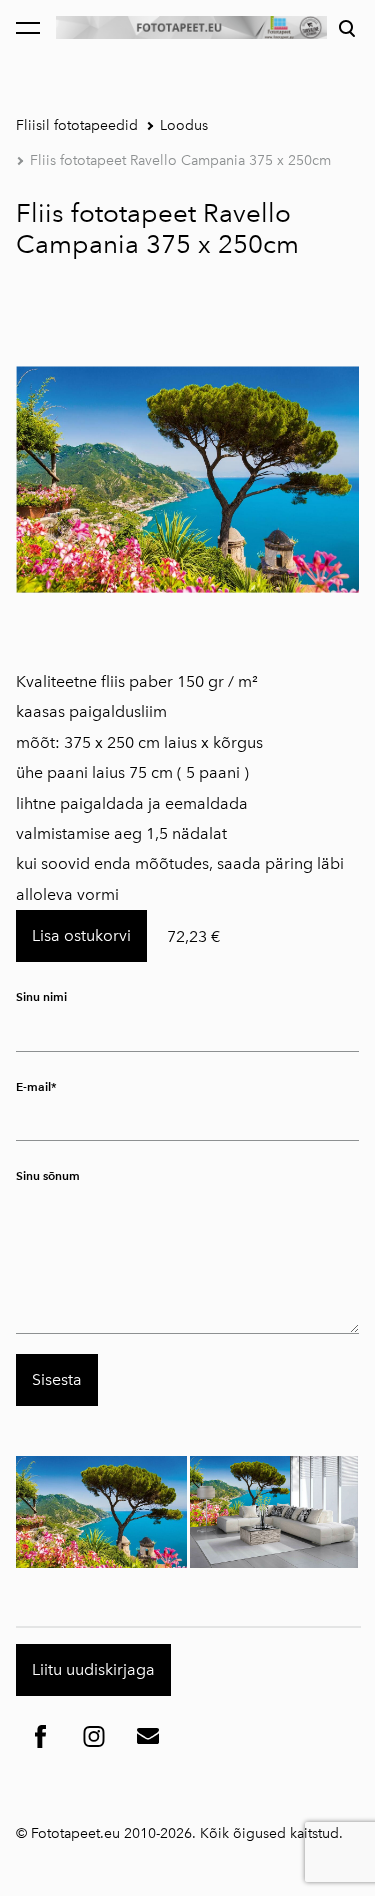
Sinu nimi (41, 996)
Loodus (184, 125)
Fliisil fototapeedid (77, 125)
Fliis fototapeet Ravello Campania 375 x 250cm (180, 160)
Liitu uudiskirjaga (93, 1669)
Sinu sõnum (48, 1175)
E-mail (33, 1086)
